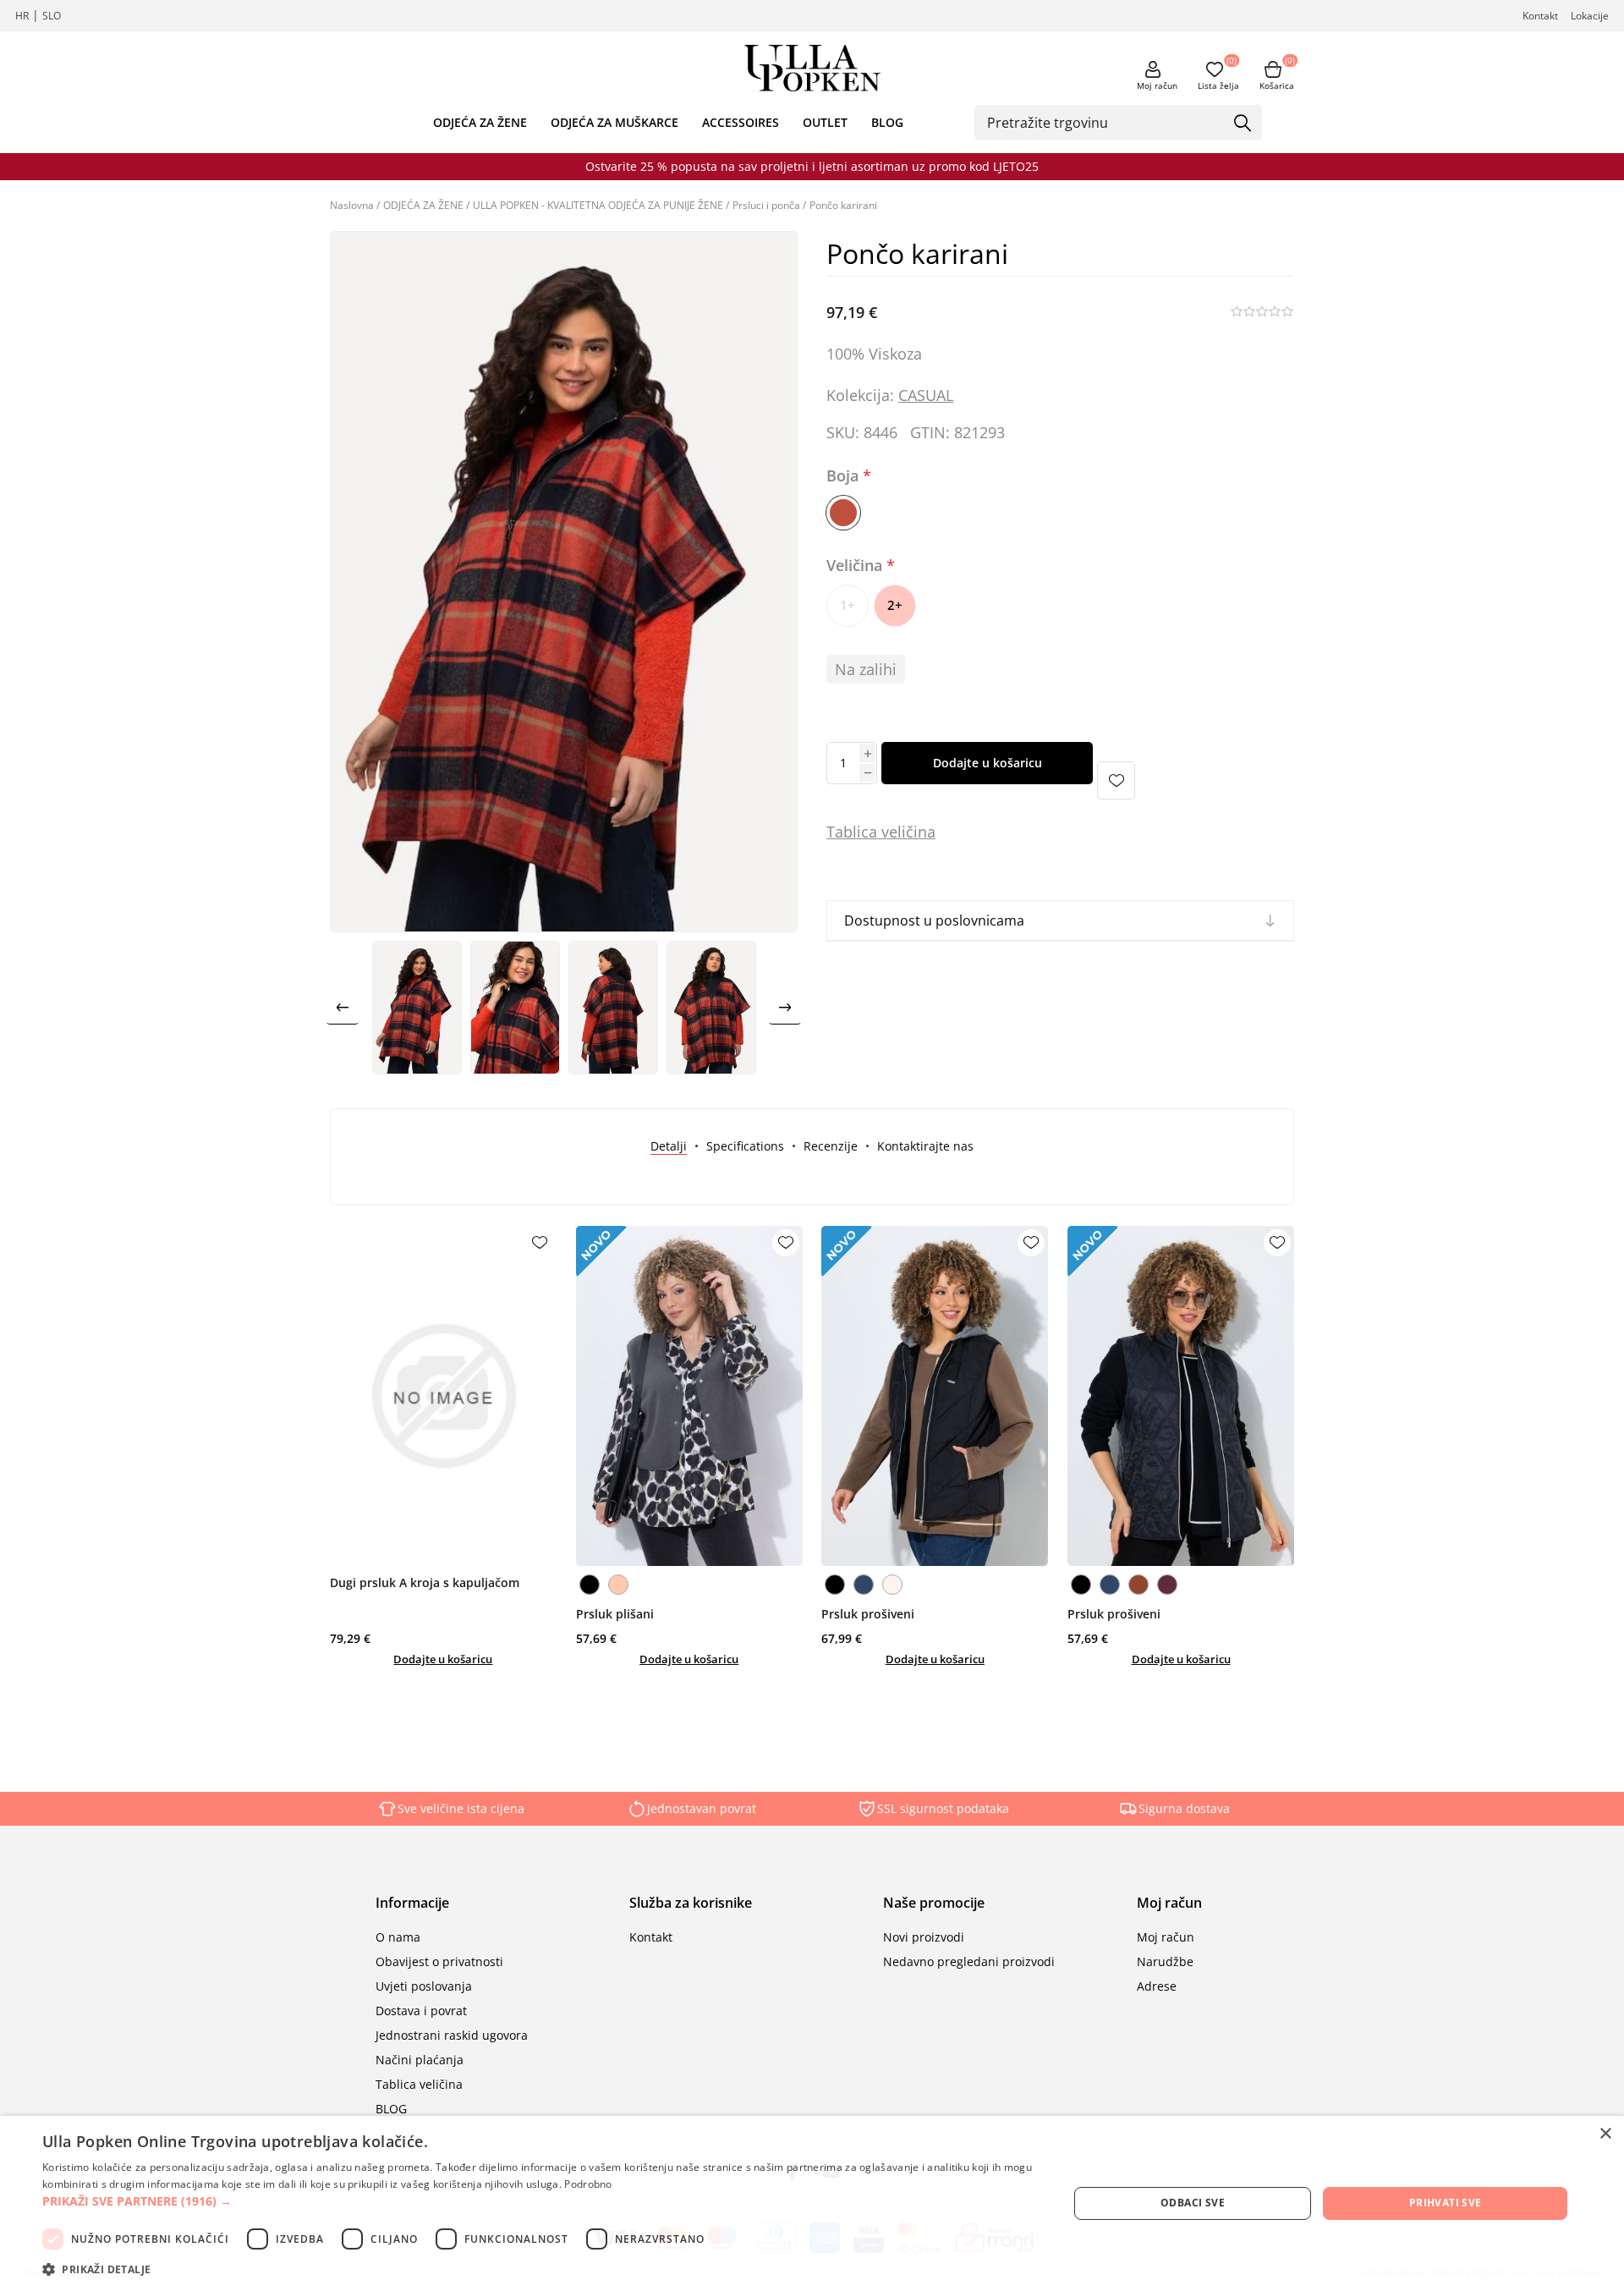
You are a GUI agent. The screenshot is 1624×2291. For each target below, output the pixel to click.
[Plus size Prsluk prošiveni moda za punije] (935, 1396)
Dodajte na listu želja (1116, 780)
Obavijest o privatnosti (439, 1961)
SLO (52, 16)
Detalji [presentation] (669, 1146)
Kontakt (1540, 16)
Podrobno (588, 2184)
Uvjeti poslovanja (424, 1986)
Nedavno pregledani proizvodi (969, 1961)
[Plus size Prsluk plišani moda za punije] (689, 1396)
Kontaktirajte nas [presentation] (925, 1146)
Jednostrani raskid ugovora (452, 2035)
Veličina (856, 565)
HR (22, 16)
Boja (845, 476)
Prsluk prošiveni (868, 1614)
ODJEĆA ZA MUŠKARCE (614, 122)
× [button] (1605, 2134)
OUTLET (825, 122)
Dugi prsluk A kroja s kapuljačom (425, 1582)
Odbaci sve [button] (1193, 2203)
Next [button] (785, 1008)
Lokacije (1590, 16)
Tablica (852, 832)
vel (889, 832)
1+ (848, 605)
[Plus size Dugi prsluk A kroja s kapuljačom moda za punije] (443, 1396)
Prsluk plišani (615, 1614)
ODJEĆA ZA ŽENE (480, 122)
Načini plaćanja (420, 2060)
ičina (919, 832)
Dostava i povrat (421, 2011)
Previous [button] (343, 1008)
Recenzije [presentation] (831, 1146)
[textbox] (1106, 122)
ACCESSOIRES (741, 122)
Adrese (1157, 1986)
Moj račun (1157, 85)
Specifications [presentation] (745, 1146)
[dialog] (812, 2203)
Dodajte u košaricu (988, 763)
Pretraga (1243, 124)
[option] (417, 1008)
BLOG (887, 122)
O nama (398, 1937)
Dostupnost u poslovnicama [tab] (934, 920)
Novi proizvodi (924, 1937)
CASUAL (926, 395)
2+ (895, 605)
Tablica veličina (419, 2084)
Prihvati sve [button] (1446, 2203)
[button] (540, 2201)
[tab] (669, 1146)
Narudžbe (1165, 1961)
